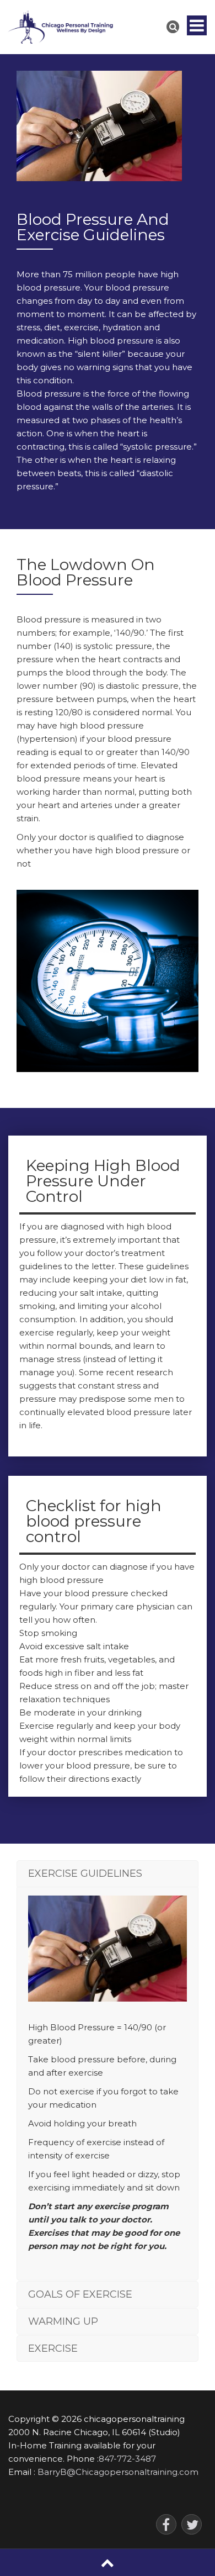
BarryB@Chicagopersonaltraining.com (118, 2472)
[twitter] (192, 2524)
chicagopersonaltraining (134, 2419)
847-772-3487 (127, 2459)
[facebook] (166, 2524)
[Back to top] (108, 2562)
